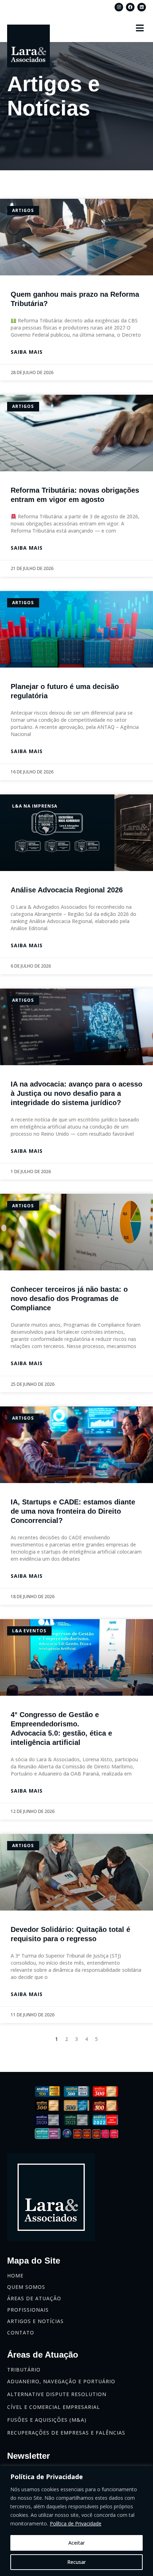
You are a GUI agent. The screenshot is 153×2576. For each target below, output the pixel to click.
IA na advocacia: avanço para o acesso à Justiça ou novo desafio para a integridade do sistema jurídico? (76, 1093)
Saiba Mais (27, 352)
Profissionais (28, 2310)
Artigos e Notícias (35, 2321)
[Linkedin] (142, 7)
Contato (21, 2333)
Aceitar (76, 2543)
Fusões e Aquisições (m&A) (47, 2420)
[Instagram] (119, 7)
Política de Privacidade (76, 2523)
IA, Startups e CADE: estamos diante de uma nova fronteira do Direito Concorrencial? (73, 1511)
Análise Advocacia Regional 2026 (67, 890)
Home (15, 2276)
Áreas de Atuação (34, 2298)
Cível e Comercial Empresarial (54, 2407)
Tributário (24, 2370)
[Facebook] (130, 7)
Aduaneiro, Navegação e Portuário (61, 2381)
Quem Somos (26, 2287)
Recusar (76, 2562)
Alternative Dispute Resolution (57, 2394)
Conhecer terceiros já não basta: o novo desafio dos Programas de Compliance (69, 1299)
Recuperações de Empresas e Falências (66, 2433)
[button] (140, 28)
